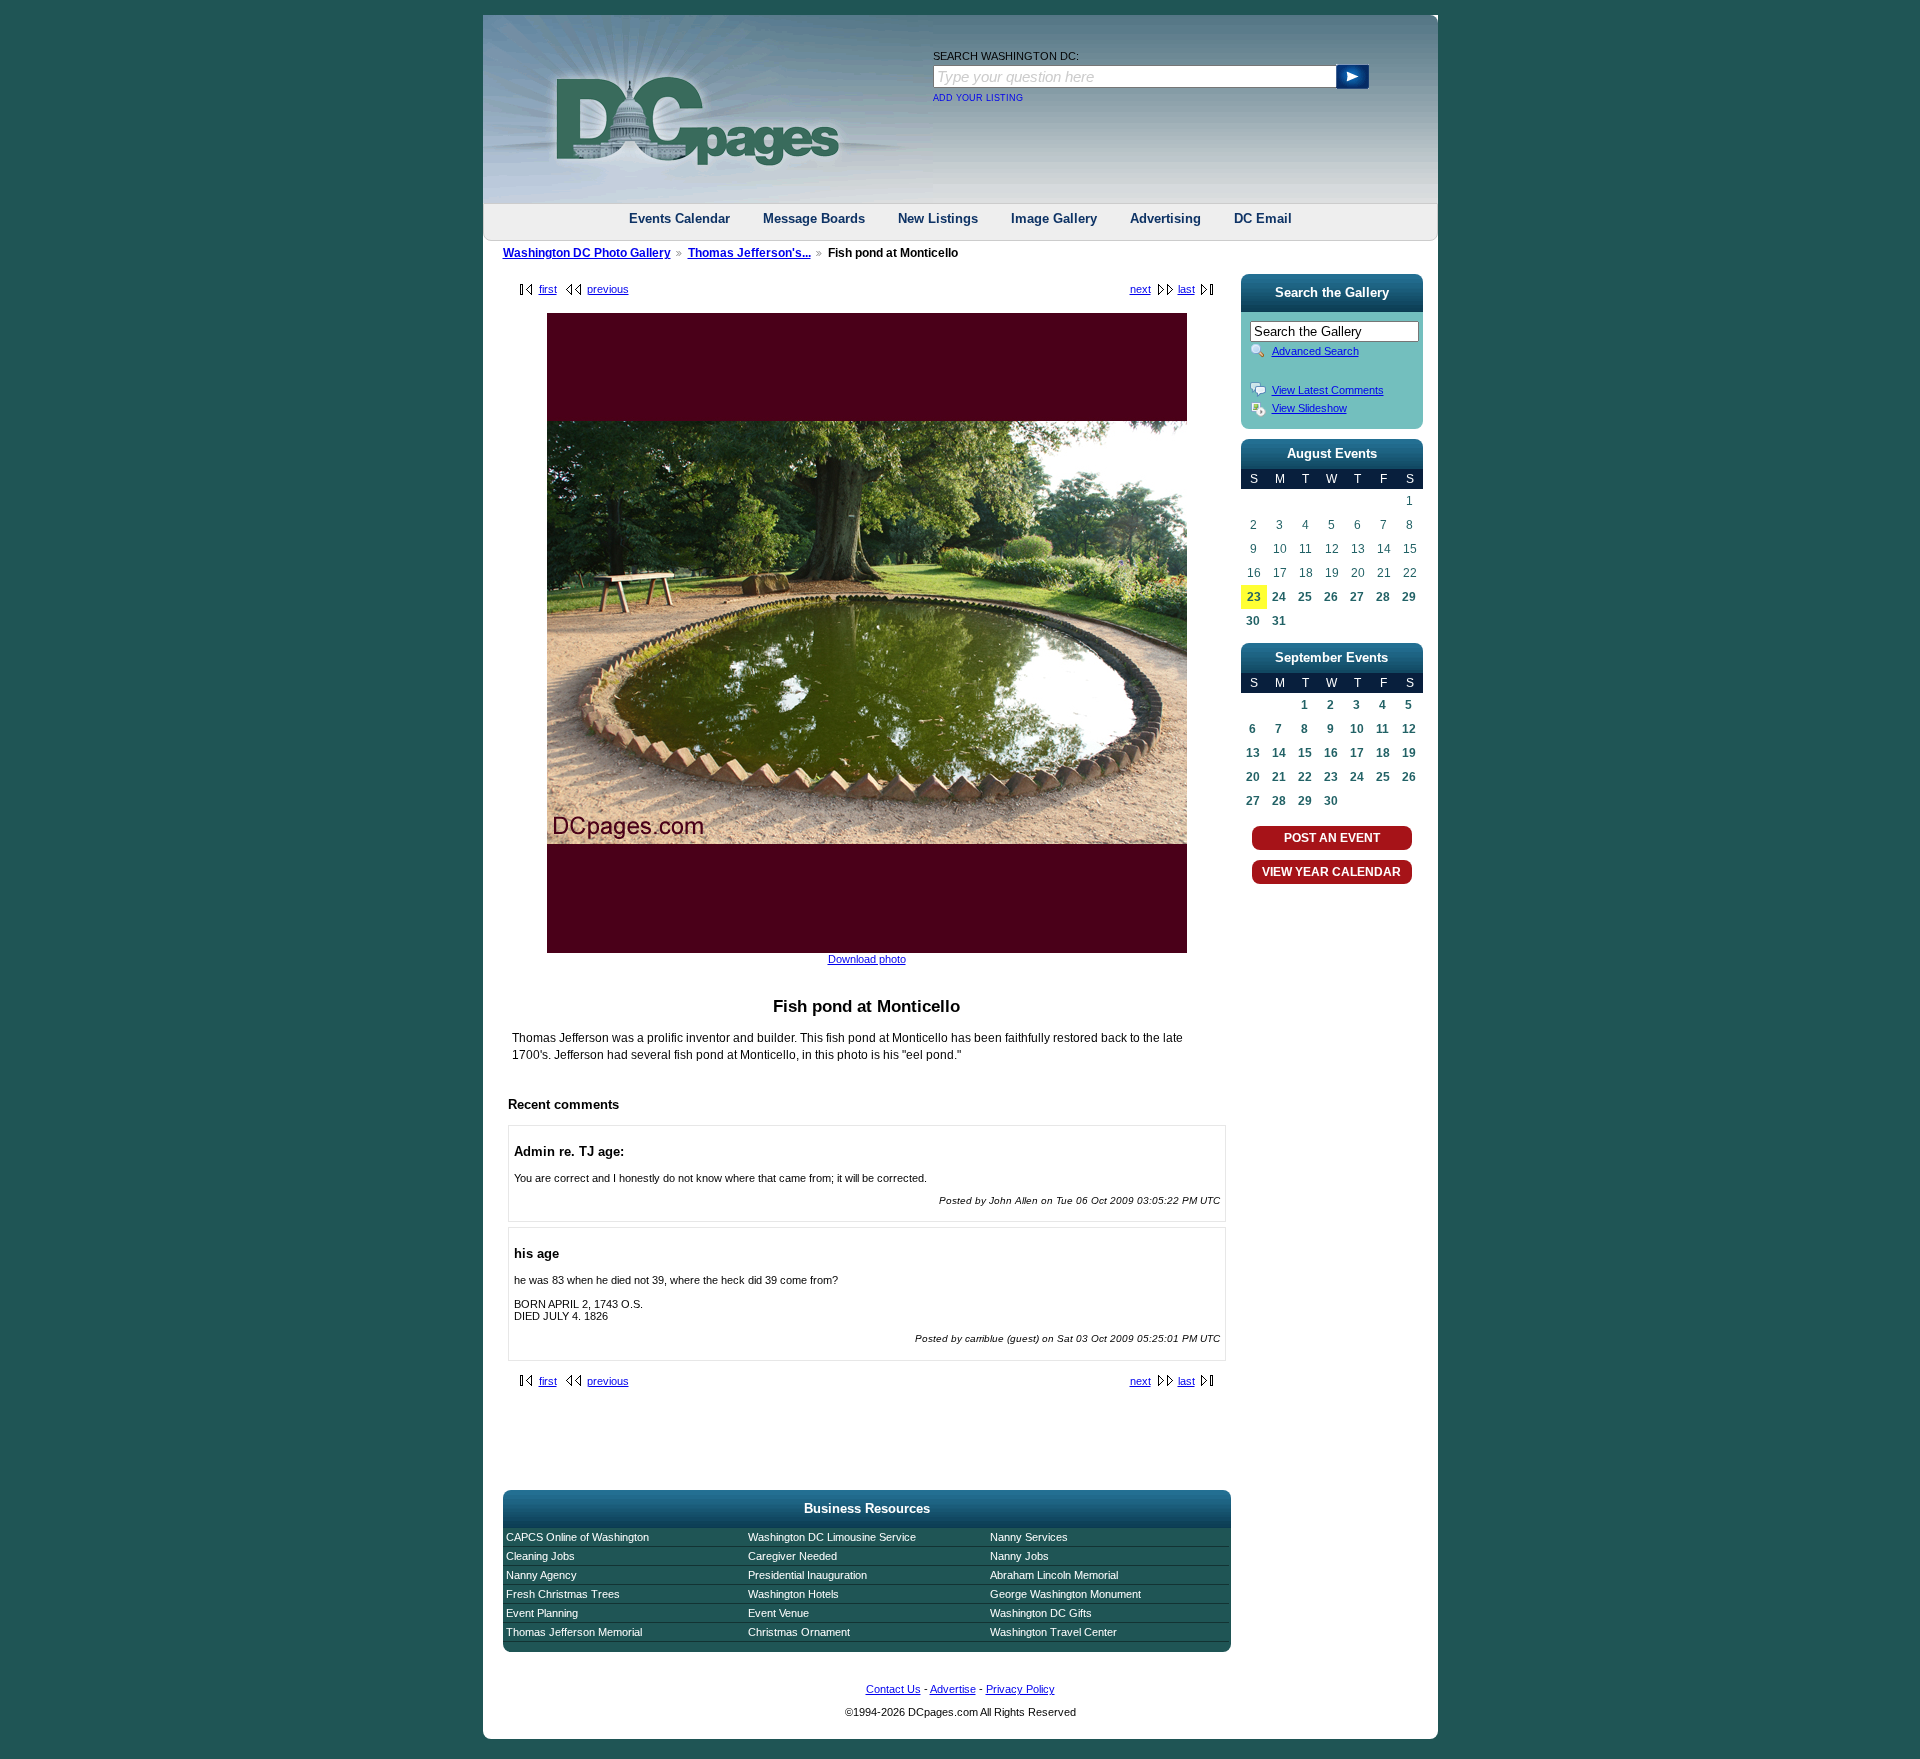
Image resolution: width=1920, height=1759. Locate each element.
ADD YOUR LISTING (978, 98)
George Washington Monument (1065, 1594)
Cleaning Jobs (540, 1556)
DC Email (1263, 218)
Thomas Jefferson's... (749, 253)
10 (1357, 729)
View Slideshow (1309, 408)
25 (1305, 597)
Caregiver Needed (792, 1556)
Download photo (867, 959)
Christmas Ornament (799, 1632)
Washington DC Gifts (1041, 1613)
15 (1305, 753)
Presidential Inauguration (807, 1575)
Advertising (1165, 218)
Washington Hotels (793, 1594)
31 (1279, 621)
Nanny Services (1029, 1537)
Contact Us (893, 1689)
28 (1383, 597)
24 (1279, 597)
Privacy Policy (1020, 1689)
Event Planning (542, 1613)
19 (1409, 753)
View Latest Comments (1328, 390)
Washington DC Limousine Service (832, 1537)
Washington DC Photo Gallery (587, 253)
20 (1253, 777)
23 (1254, 597)
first (548, 289)
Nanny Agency (541, 1575)
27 (1357, 597)
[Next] (867, 949)
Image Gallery (1054, 218)
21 (1279, 777)
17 (1357, 753)
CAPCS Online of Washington (577, 1537)
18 (1383, 753)
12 (1409, 729)
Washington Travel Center (1053, 1632)
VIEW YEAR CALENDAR (1331, 872)
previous (608, 289)
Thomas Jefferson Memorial (574, 1632)
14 (1279, 753)
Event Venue (778, 1613)
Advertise (953, 1689)
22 (1305, 777)
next (1140, 289)
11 (1382, 729)
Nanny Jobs (1019, 1556)
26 (1331, 597)
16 (1331, 753)
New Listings (938, 218)
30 (1253, 621)
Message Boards (814, 218)
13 (1253, 753)
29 (1409, 597)
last (1186, 289)
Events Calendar (679, 218)
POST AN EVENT (1332, 838)
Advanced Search (1315, 351)
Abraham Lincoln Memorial (1054, 1575)
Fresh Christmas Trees (563, 1594)
